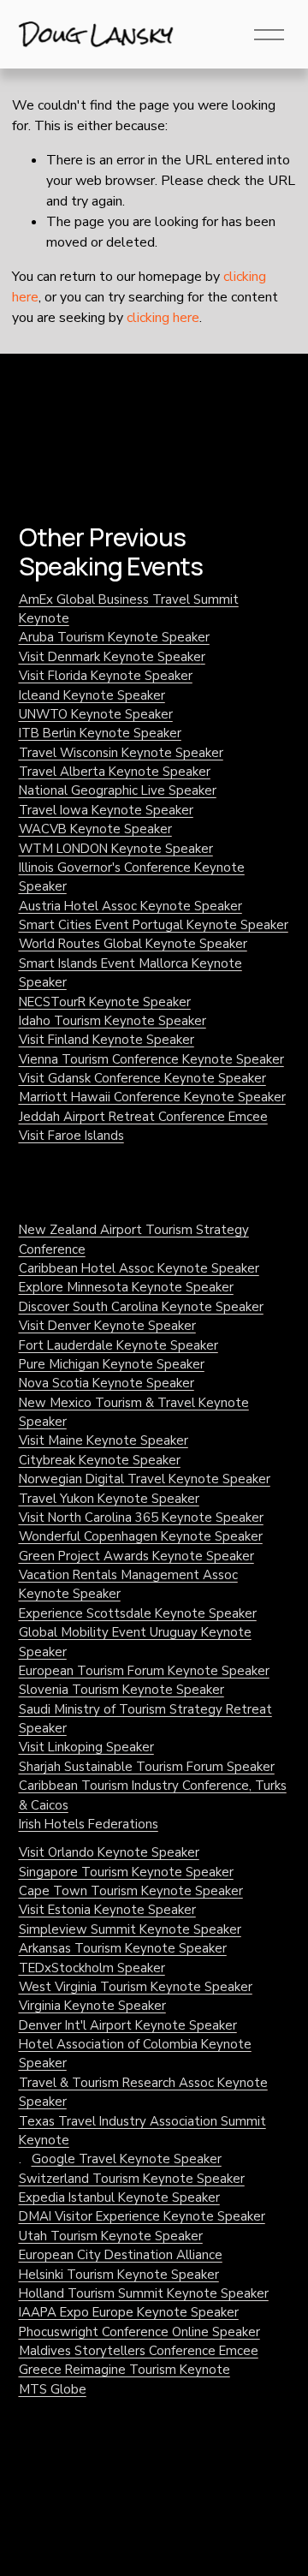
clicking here (163, 318)
